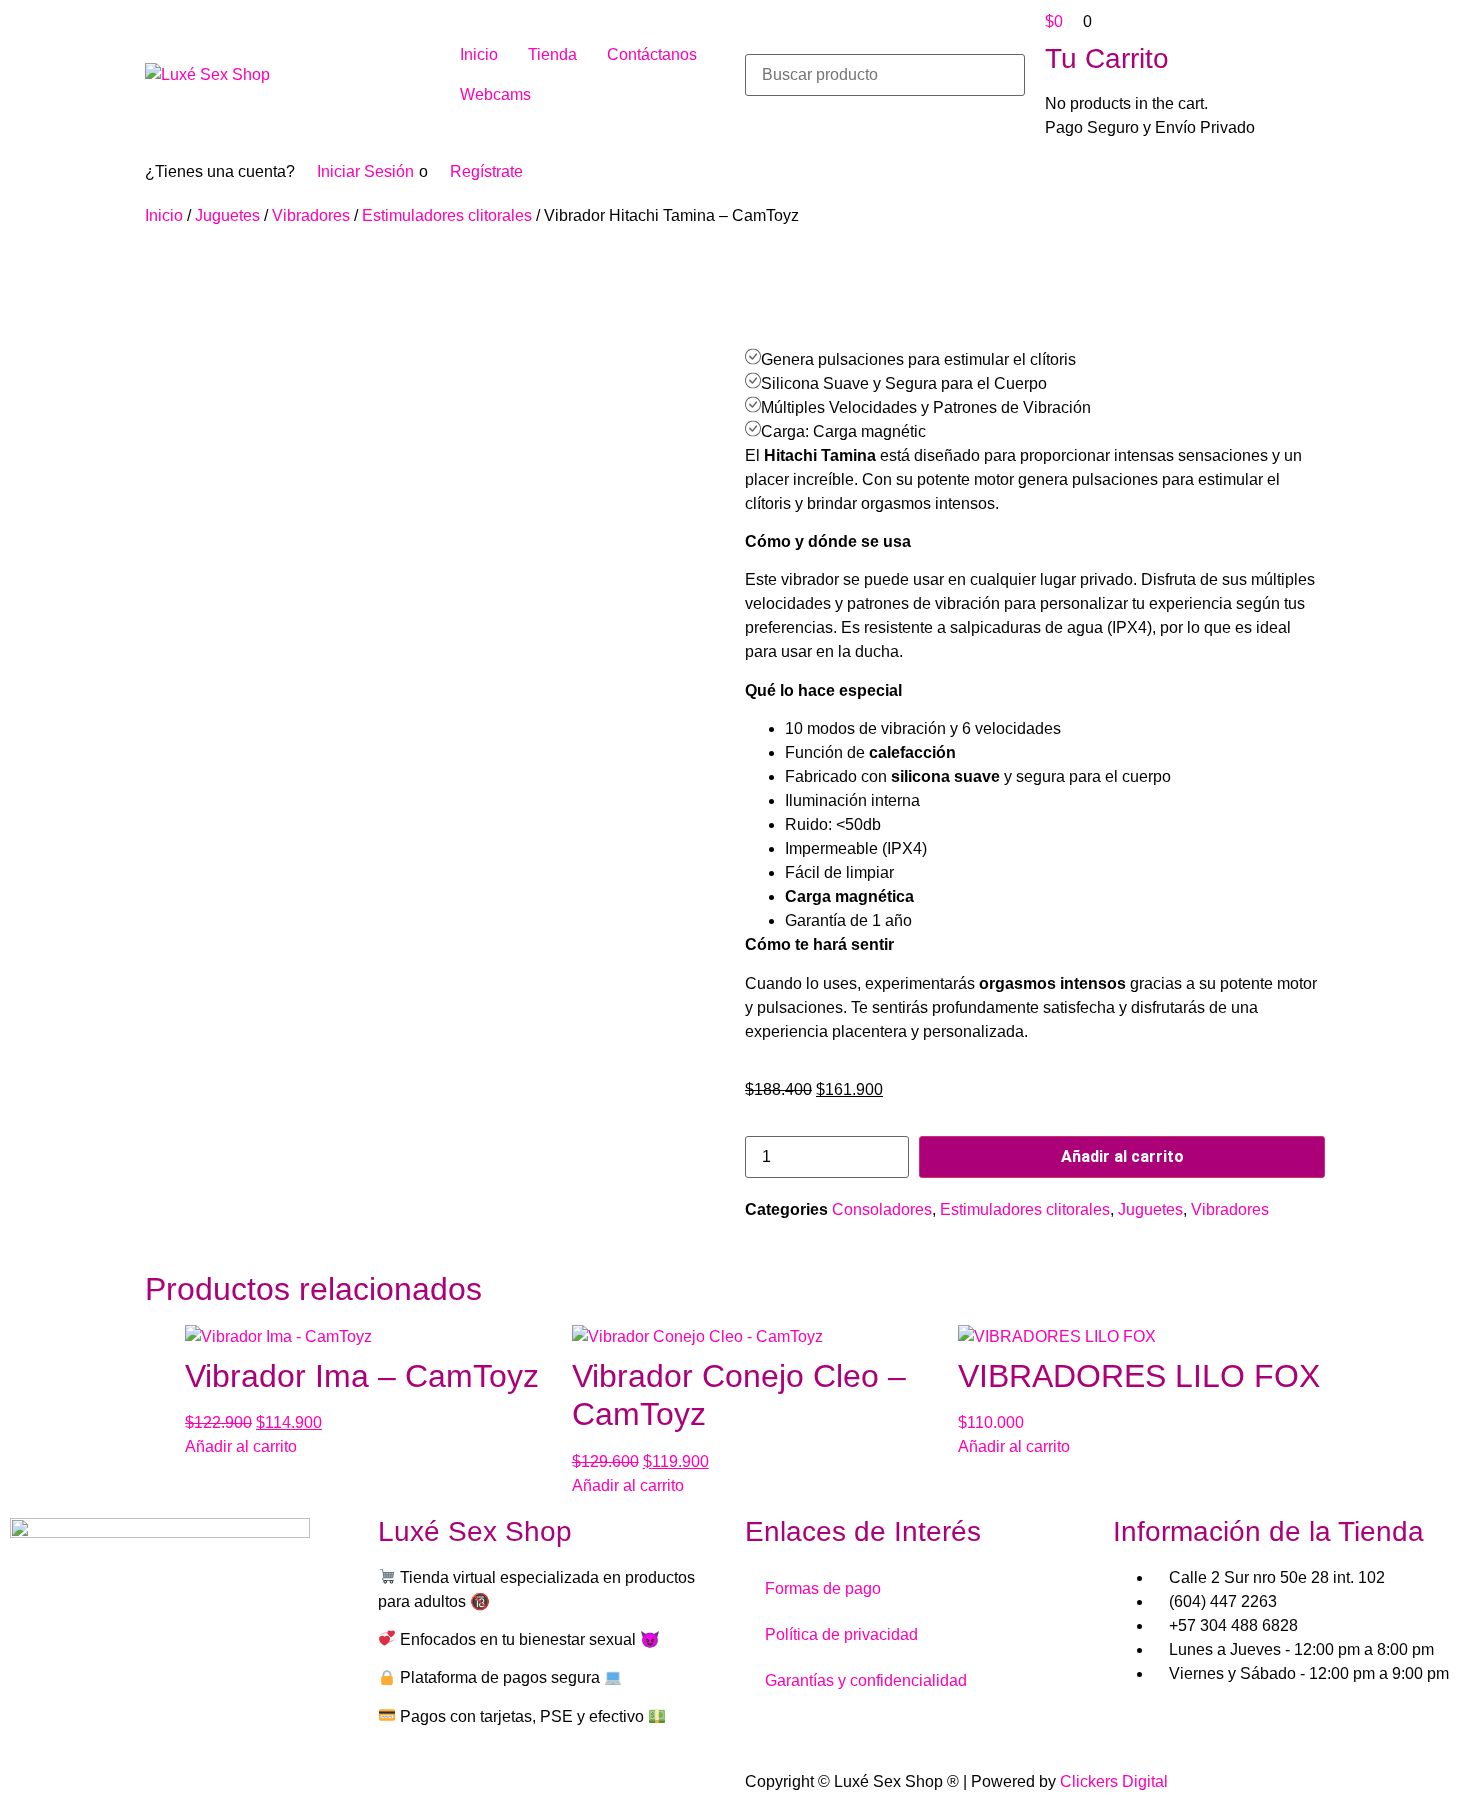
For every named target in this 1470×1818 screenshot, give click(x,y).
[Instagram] (89, 1718)
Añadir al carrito (1122, 1156)
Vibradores (311, 215)
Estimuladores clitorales (447, 215)
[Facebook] (35, 1718)
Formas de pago (823, 1588)
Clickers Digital (1114, 1781)
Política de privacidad (841, 1634)
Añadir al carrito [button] (241, 1446)
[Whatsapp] (143, 1718)
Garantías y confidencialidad (866, 1680)
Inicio (164, 215)
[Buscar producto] (885, 75)
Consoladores (882, 1209)
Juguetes (227, 215)
